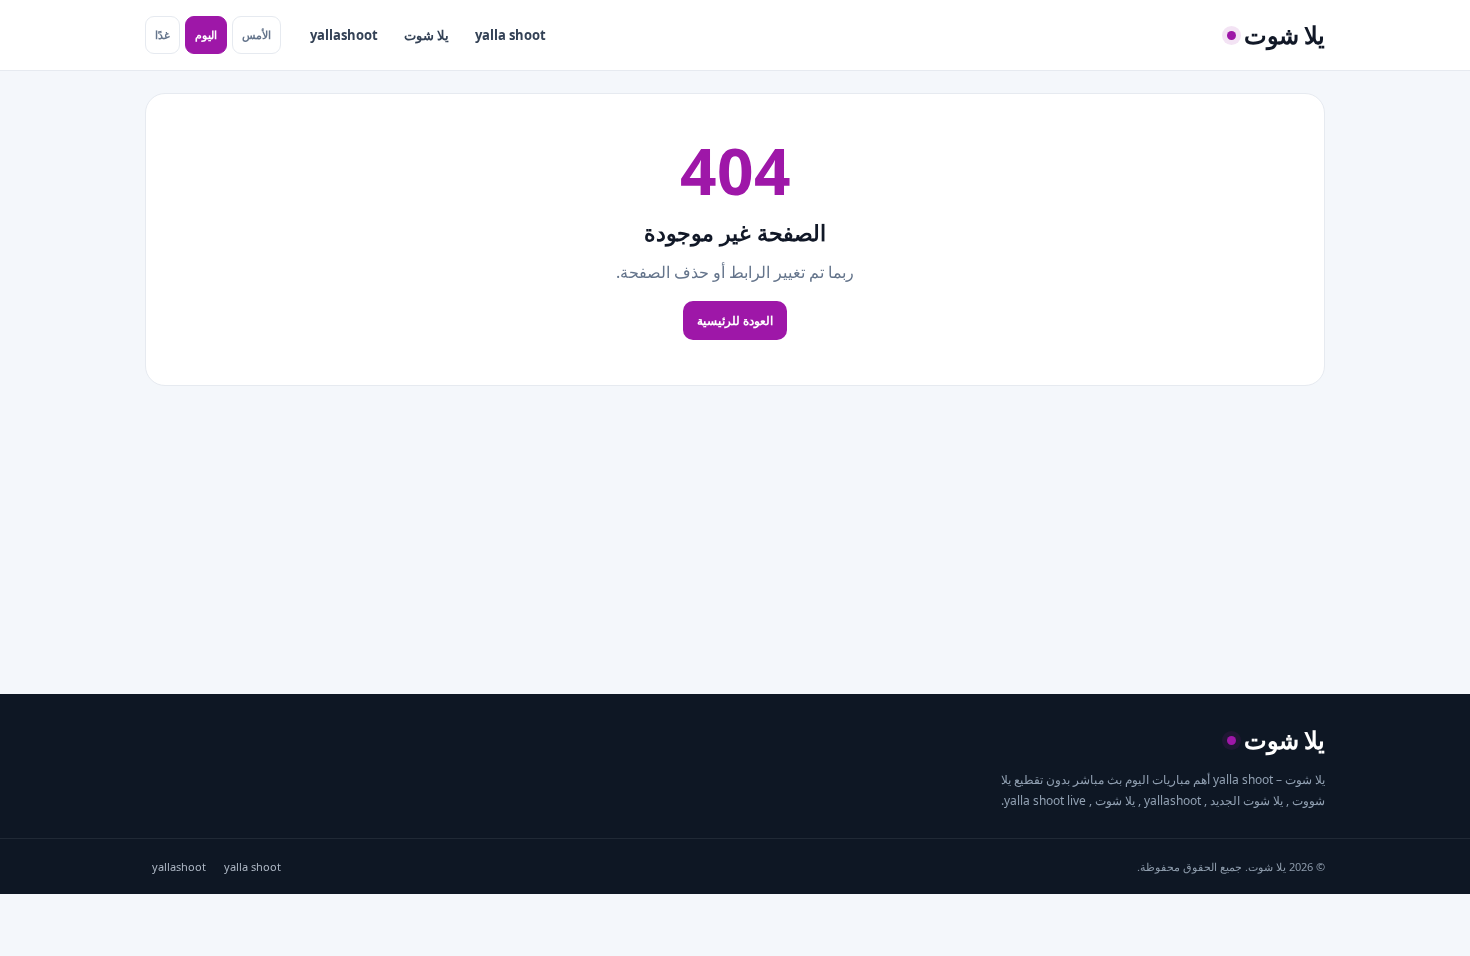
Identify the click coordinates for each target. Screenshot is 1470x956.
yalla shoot (510, 35)
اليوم (206, 34)
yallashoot (344, 35)
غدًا (162, 34)
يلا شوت (426, 35)
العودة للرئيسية (735, 320)
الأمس (256, 34)
